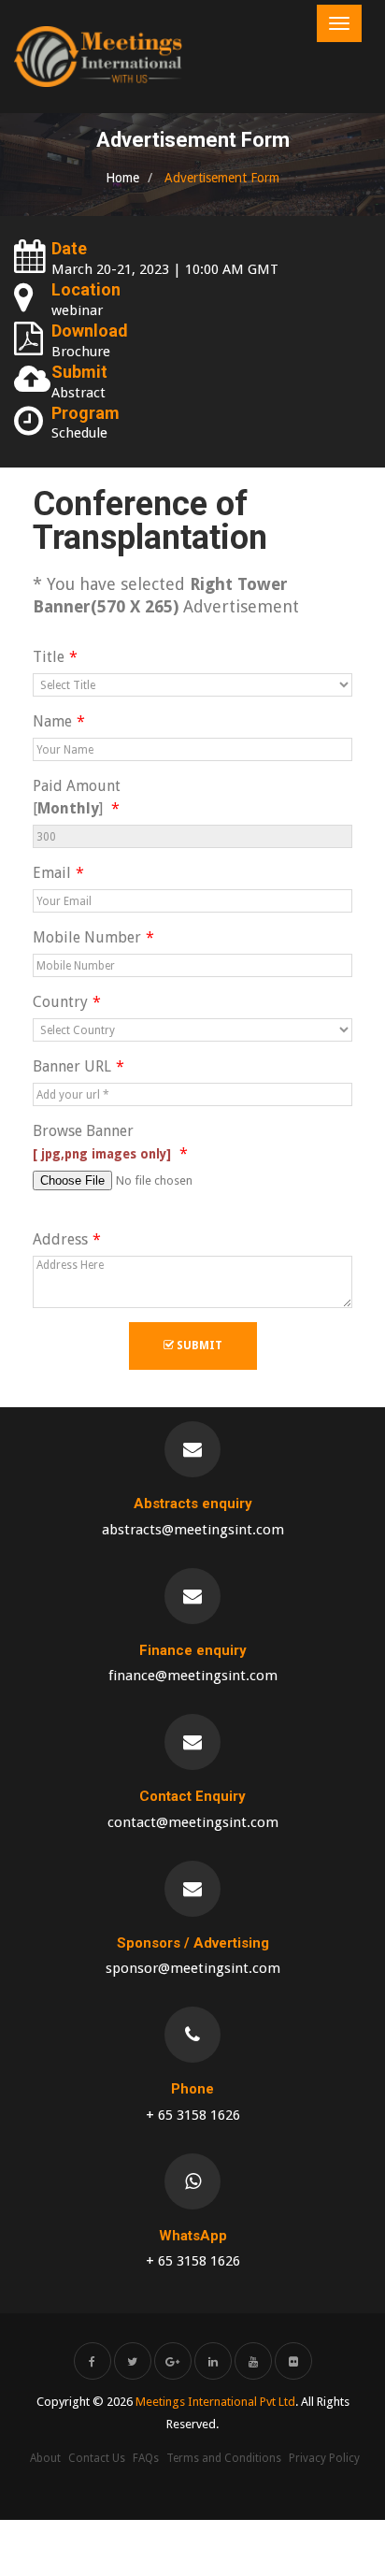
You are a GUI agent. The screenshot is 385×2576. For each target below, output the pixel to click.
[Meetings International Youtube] (253, 2361)
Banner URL (72, 1066)
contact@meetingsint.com (193, 1822)
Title (49, 657)
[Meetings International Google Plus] (173, 2361)
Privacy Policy (324, 2458)
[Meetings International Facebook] (93, 2361)
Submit (198, 1346)
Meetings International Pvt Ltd (215, 2402)
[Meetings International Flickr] (293, 2361)
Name (52, 721)
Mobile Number (87, 937)
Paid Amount (77, 797)
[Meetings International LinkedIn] (213, 2361)
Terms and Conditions (224, 2458)
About (45, 2458)
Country (60, 1002)
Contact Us (97, 2458)
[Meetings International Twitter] (133, 2361)
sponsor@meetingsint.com (193, 1968)
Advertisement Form (220, 178)
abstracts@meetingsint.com (193, 1530)
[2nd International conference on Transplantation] (98, 57)
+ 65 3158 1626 (193, 2115)
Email (52, 873)
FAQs (146, 2458)
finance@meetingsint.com (193, 1676)
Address (60, 1239)
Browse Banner (104, 1142)
